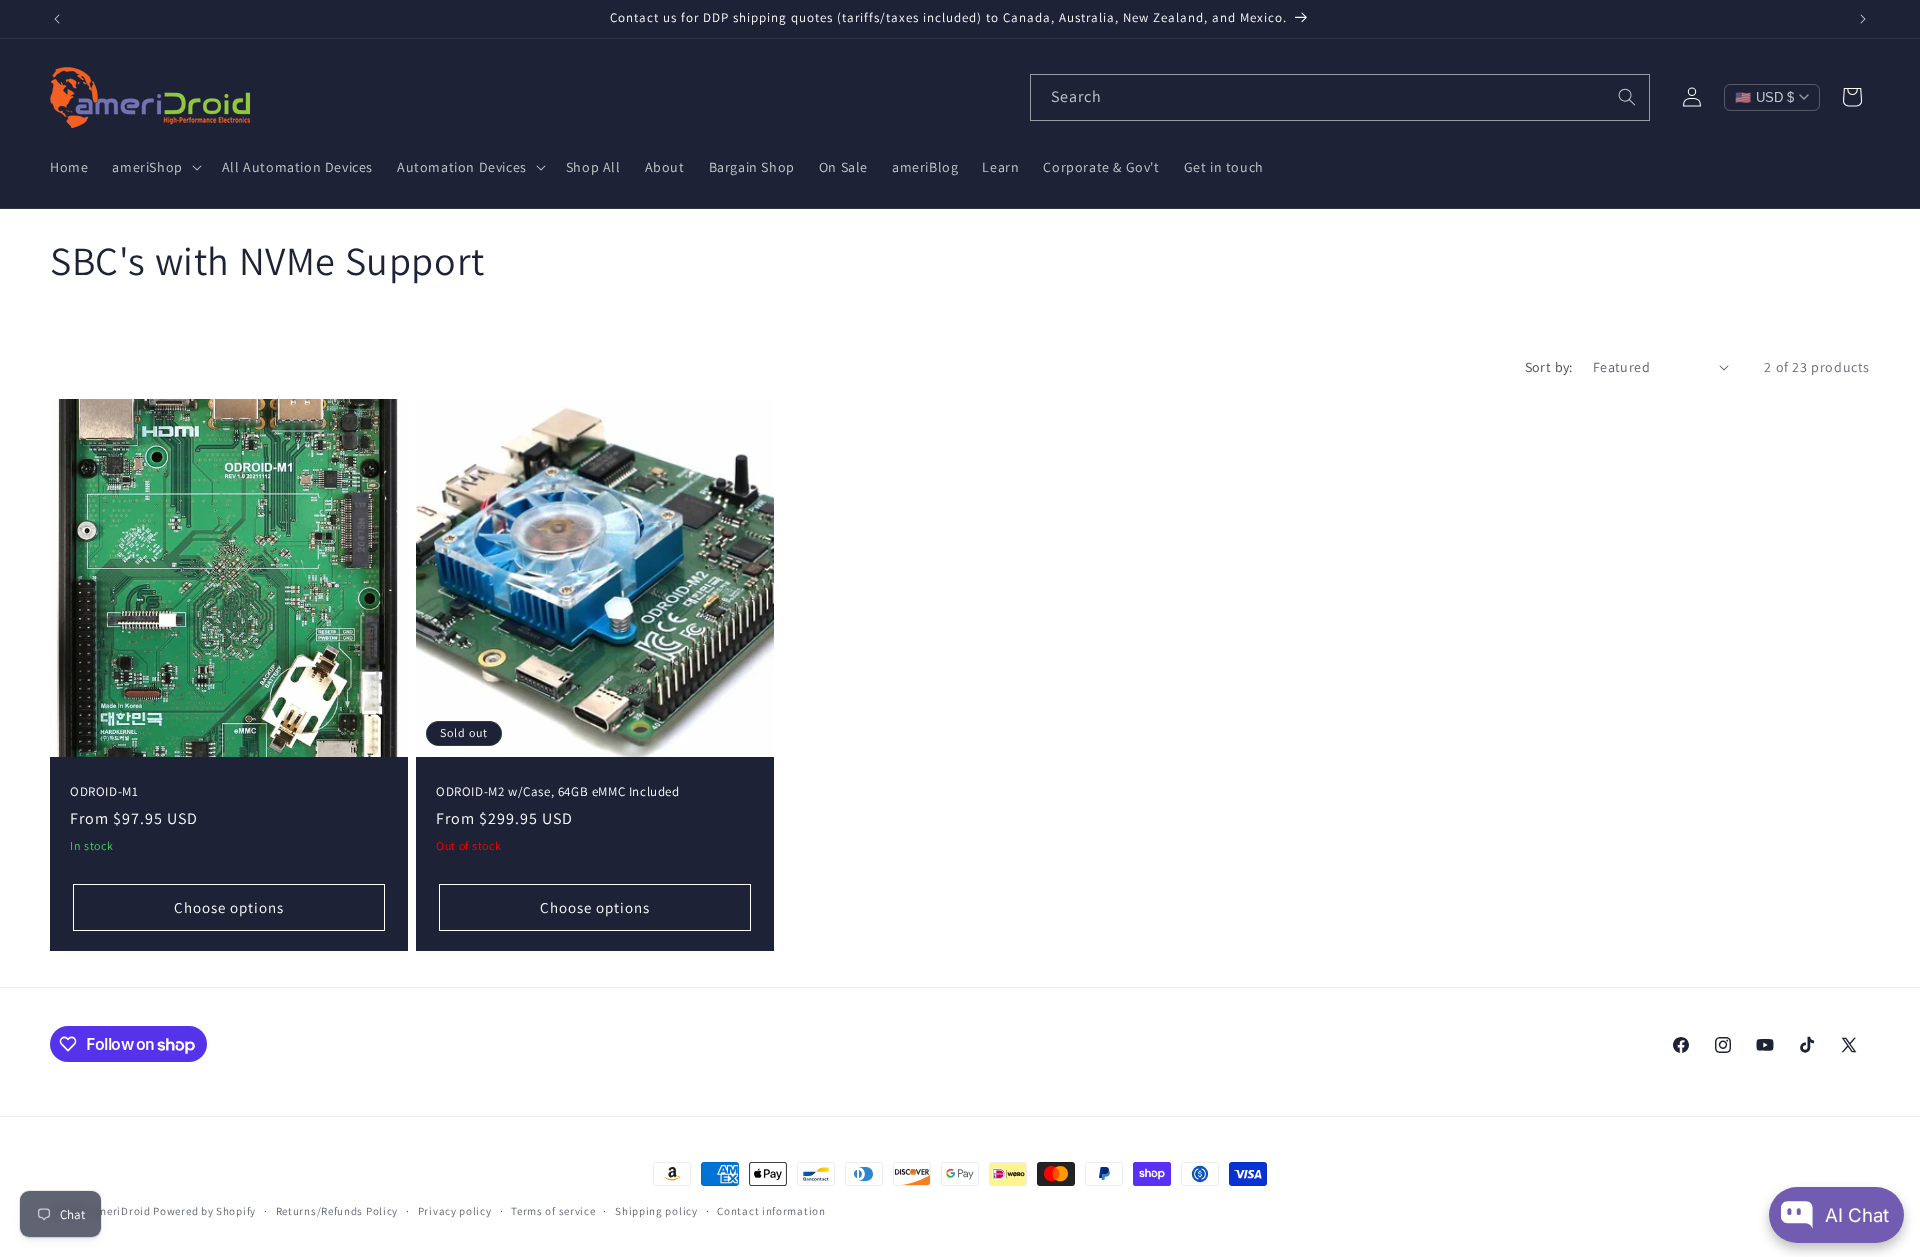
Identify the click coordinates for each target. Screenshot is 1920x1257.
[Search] (1627, 97)
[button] (154, 167)
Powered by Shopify (204, 1211)
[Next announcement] (1863, 19)
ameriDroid (121, 1211)
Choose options (229, 906)
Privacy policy (455, 1211)
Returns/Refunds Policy (337, 1211)
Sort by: (1549, 367)
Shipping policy (656, 1211)
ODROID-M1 (104, 791)
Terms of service (553, 1211)
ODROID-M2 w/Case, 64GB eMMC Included (558, 791)
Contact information (771, 1211)
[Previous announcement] (57, 19)
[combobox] (1340, 97)
